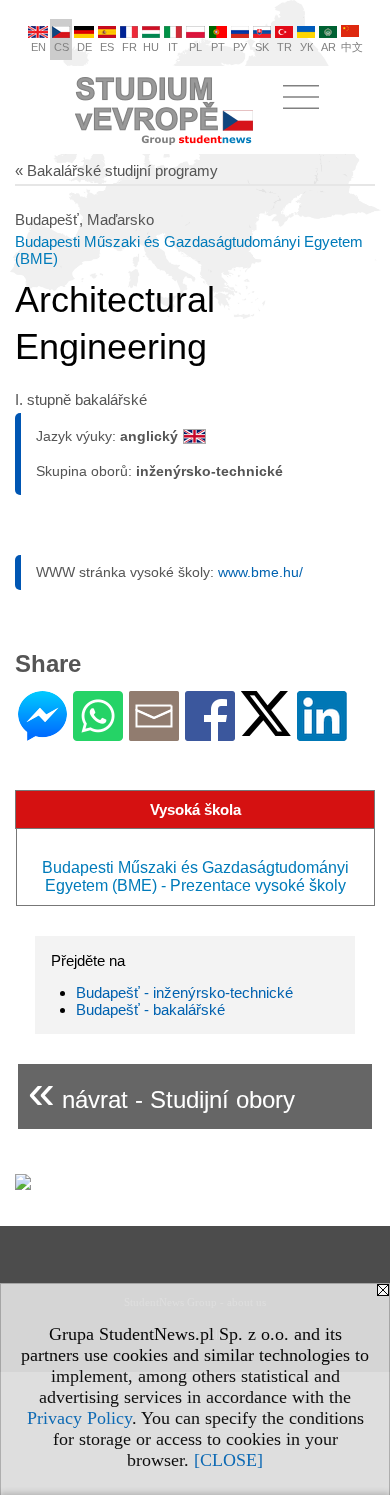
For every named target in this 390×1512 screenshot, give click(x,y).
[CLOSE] (228, 1460)
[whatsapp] (98, 732)
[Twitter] (266, 727)
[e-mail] (154, 732)
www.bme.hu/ (260, 572)
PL (195, 47)
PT (218, 47)
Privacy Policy (79, 1418)
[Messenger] (42, 732)
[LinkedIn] (322, 732)
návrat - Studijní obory (161, 1091)
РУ (240, 47)
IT (173, 47)
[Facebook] (210, 732)
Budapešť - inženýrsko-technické (184, 992)
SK (262, 47)
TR (284, 47)
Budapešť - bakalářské (150, 1009)
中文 (352, 47)
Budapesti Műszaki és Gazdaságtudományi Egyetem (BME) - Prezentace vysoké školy (195, 876)
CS (61, 47)
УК (306, 47)
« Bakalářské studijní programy (116, 170)
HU (151, 47)
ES (107, 47)
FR (129, 47)
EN (38, 47)
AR (328, 47)
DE (84, 47)
